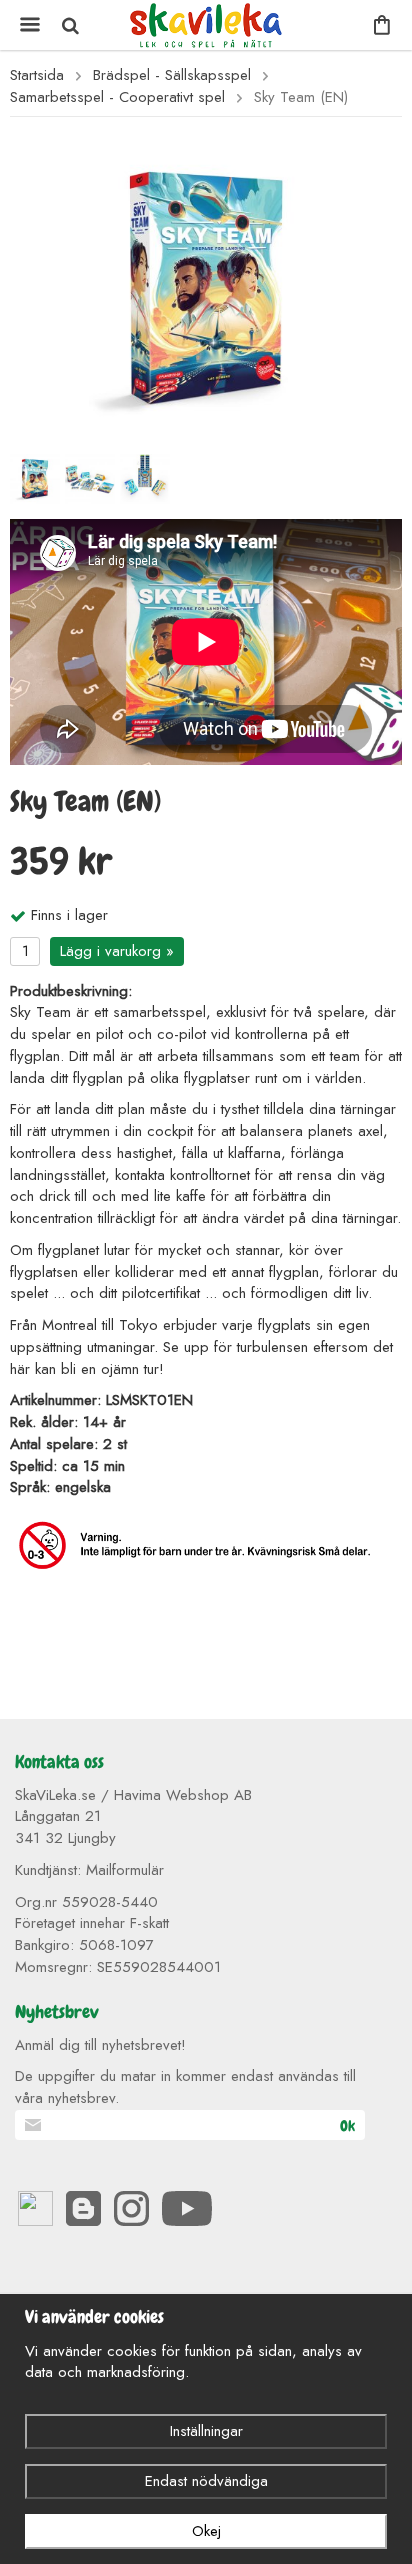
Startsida (37, 75)
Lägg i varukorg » (117, 951)
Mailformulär (125, 1870)
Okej (206, 2531)
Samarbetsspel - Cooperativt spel (117, 97)
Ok (347, 2126)
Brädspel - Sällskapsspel (172, 75)
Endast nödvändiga (206, 2481)
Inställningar (206, 2431)
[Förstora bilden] (206, 286)
